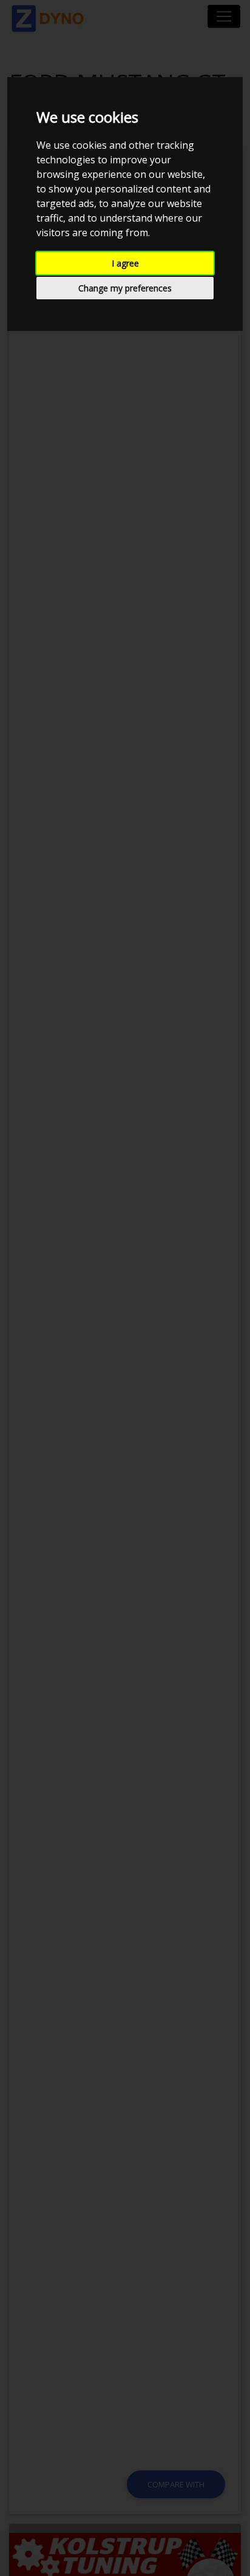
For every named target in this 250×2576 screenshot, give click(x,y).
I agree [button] (125, 263)
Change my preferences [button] (125, 288)
